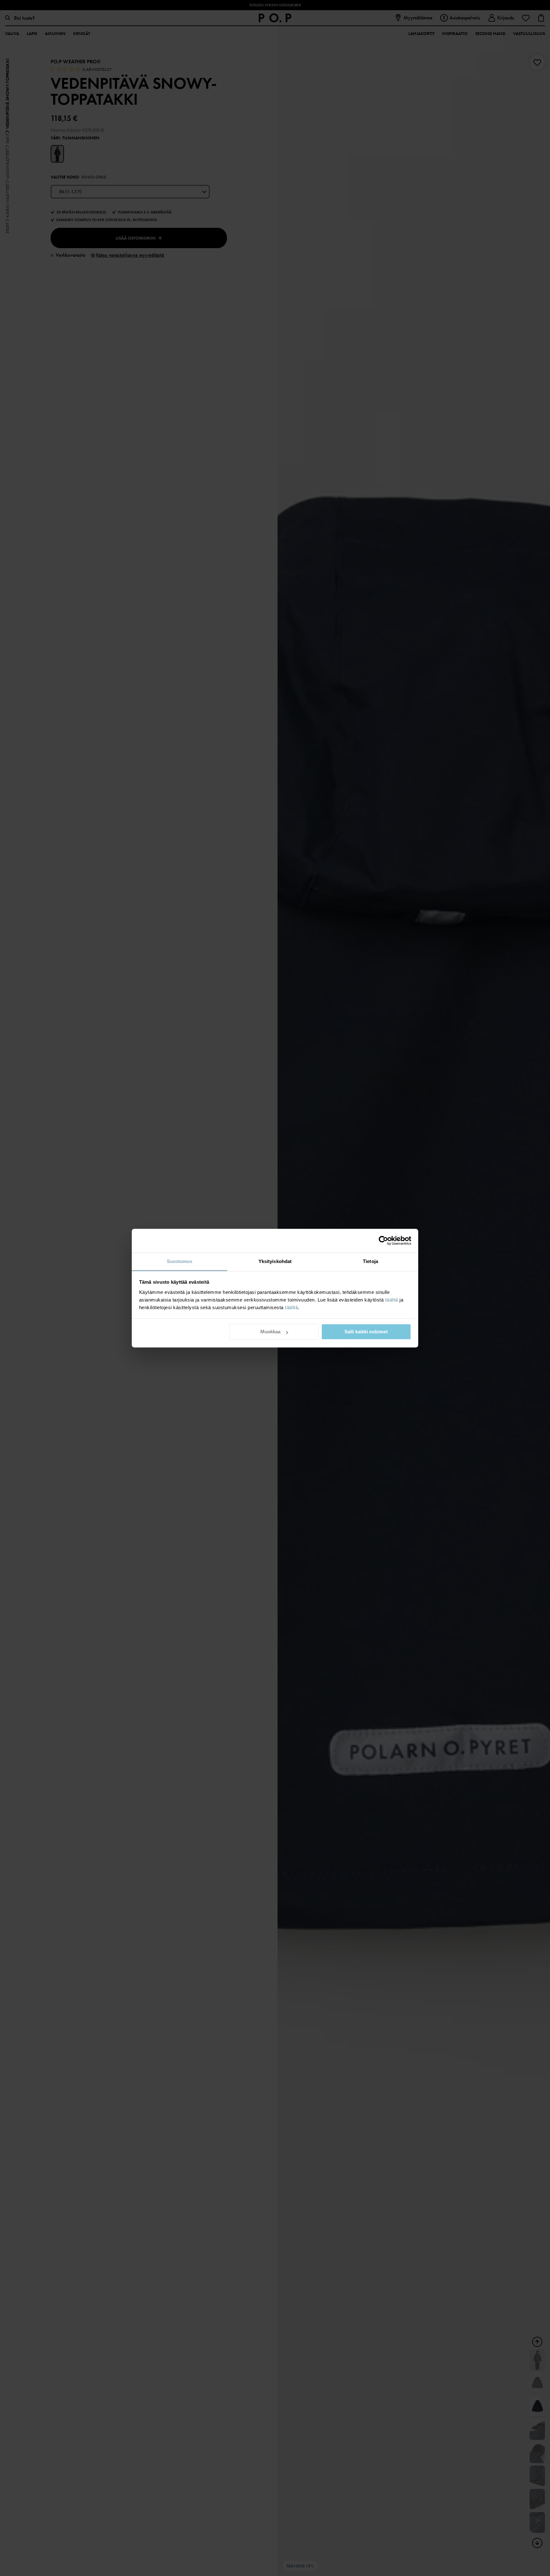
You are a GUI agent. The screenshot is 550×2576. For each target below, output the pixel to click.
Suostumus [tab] (180, 1261)
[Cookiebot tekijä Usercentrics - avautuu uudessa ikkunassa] (383, 1240)
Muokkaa (270, 1332)
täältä (392, 1300)
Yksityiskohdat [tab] (275, 1261)
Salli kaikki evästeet (366, 1332)
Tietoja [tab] (370, 1261)
